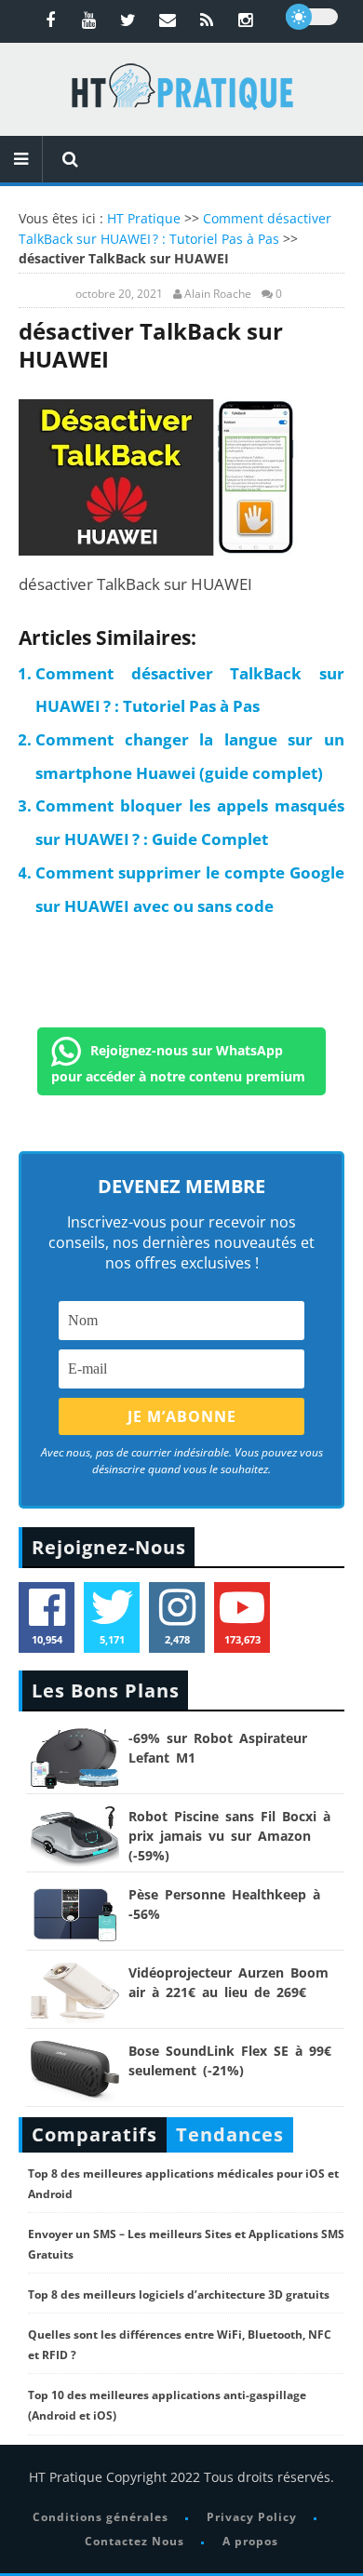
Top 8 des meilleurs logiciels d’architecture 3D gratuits (179, 2294)
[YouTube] (89, 20)
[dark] (312, 17)
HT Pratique (144, 218)
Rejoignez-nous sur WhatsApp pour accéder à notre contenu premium (178, 1062)
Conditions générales (101, 2517)
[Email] (168, 20)
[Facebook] (50, 20)
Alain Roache (218, 294)
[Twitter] (128, 20)
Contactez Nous (134, 2541)
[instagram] (246, 20)
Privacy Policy (252, 2517)
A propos (250, 2541)
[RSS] (207, 20)
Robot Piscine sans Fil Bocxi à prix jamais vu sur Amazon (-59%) (229, 1836)
